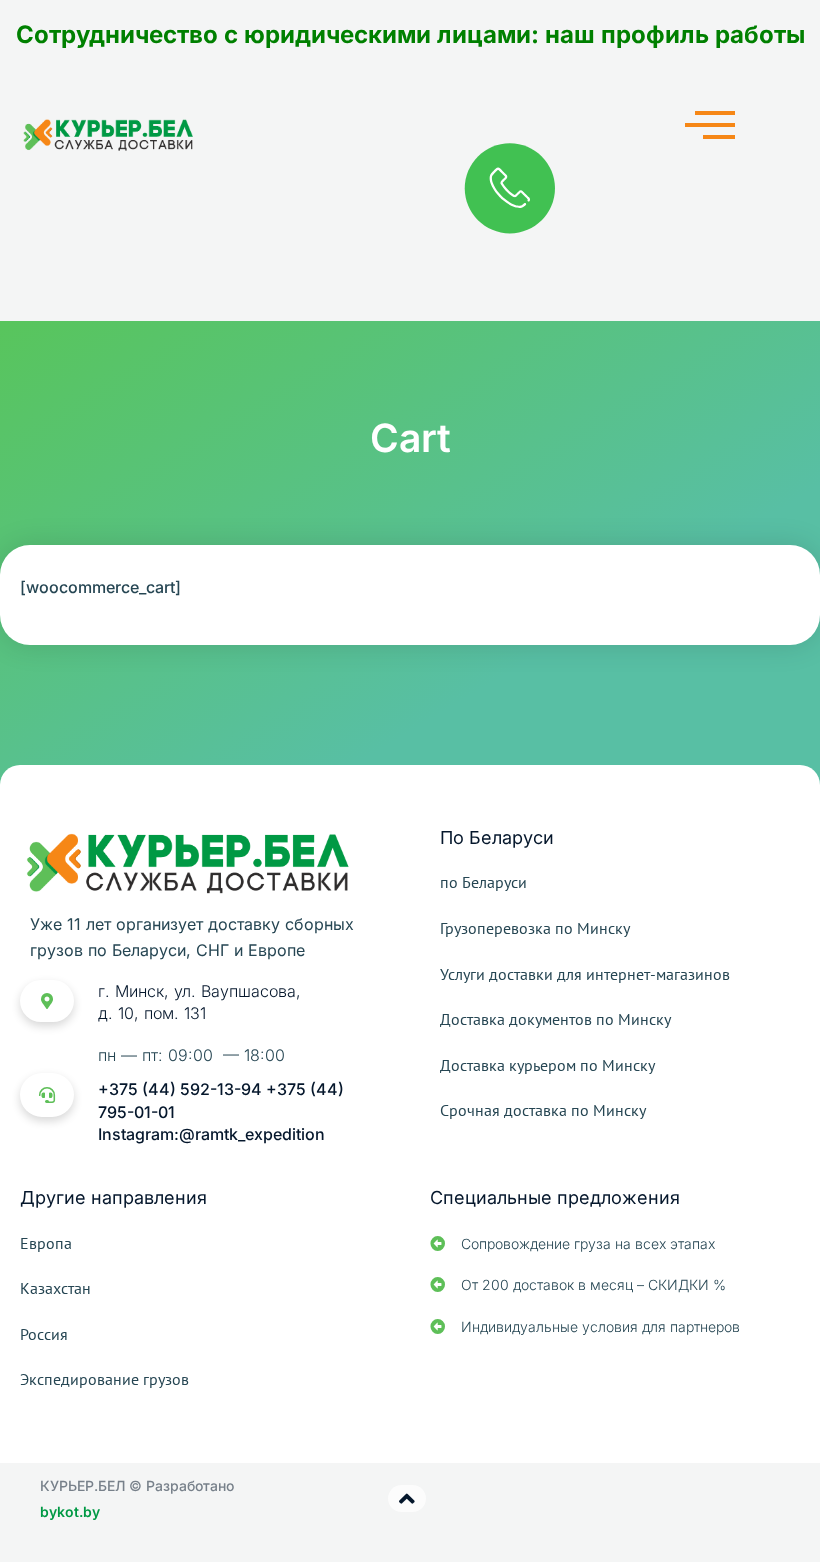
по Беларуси (483, 882)
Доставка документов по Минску (555, 1019)
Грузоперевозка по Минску (535, 928)
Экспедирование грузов (104, 1379)
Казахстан (55, 1288)
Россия (44, 1334)
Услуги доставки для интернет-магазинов (585, 974)
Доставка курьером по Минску (547, 1065)
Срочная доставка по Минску (543, 1110)
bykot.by (70, 1511)
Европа (46, 1243)
